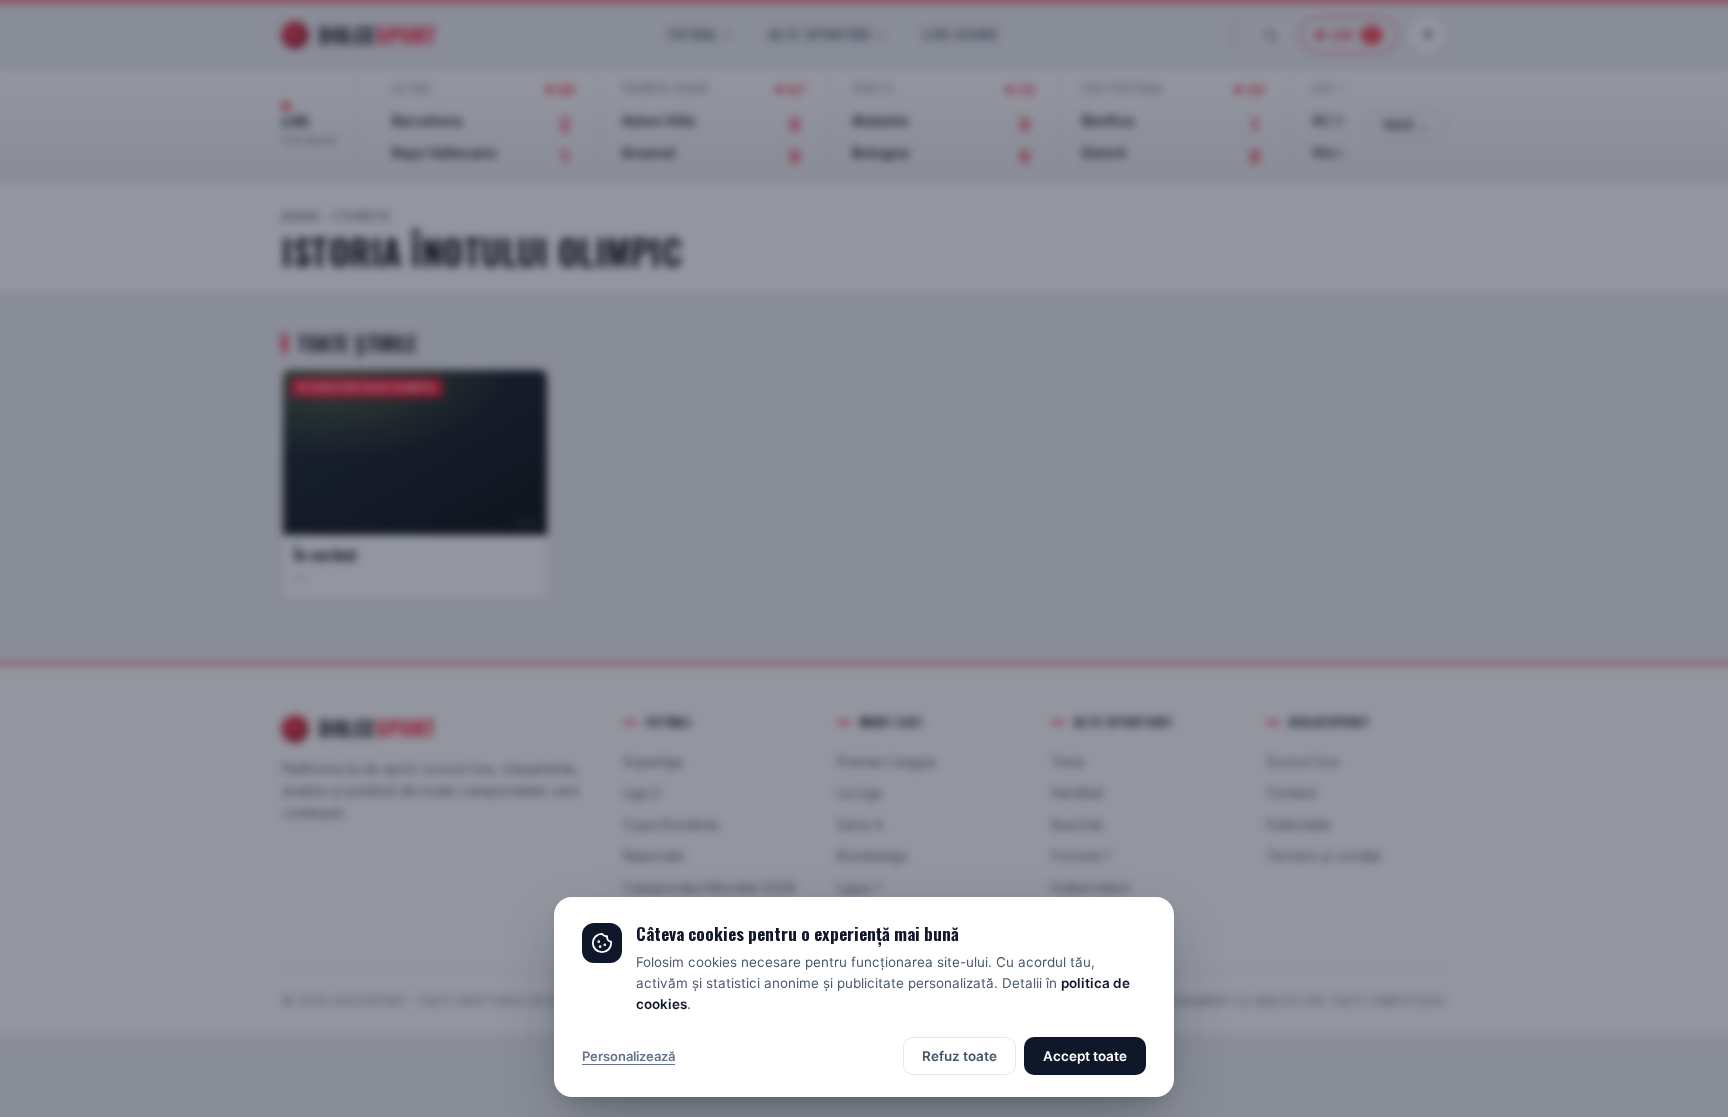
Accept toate (1085, 1056)
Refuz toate (959, 1056)
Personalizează (628, 1056)
